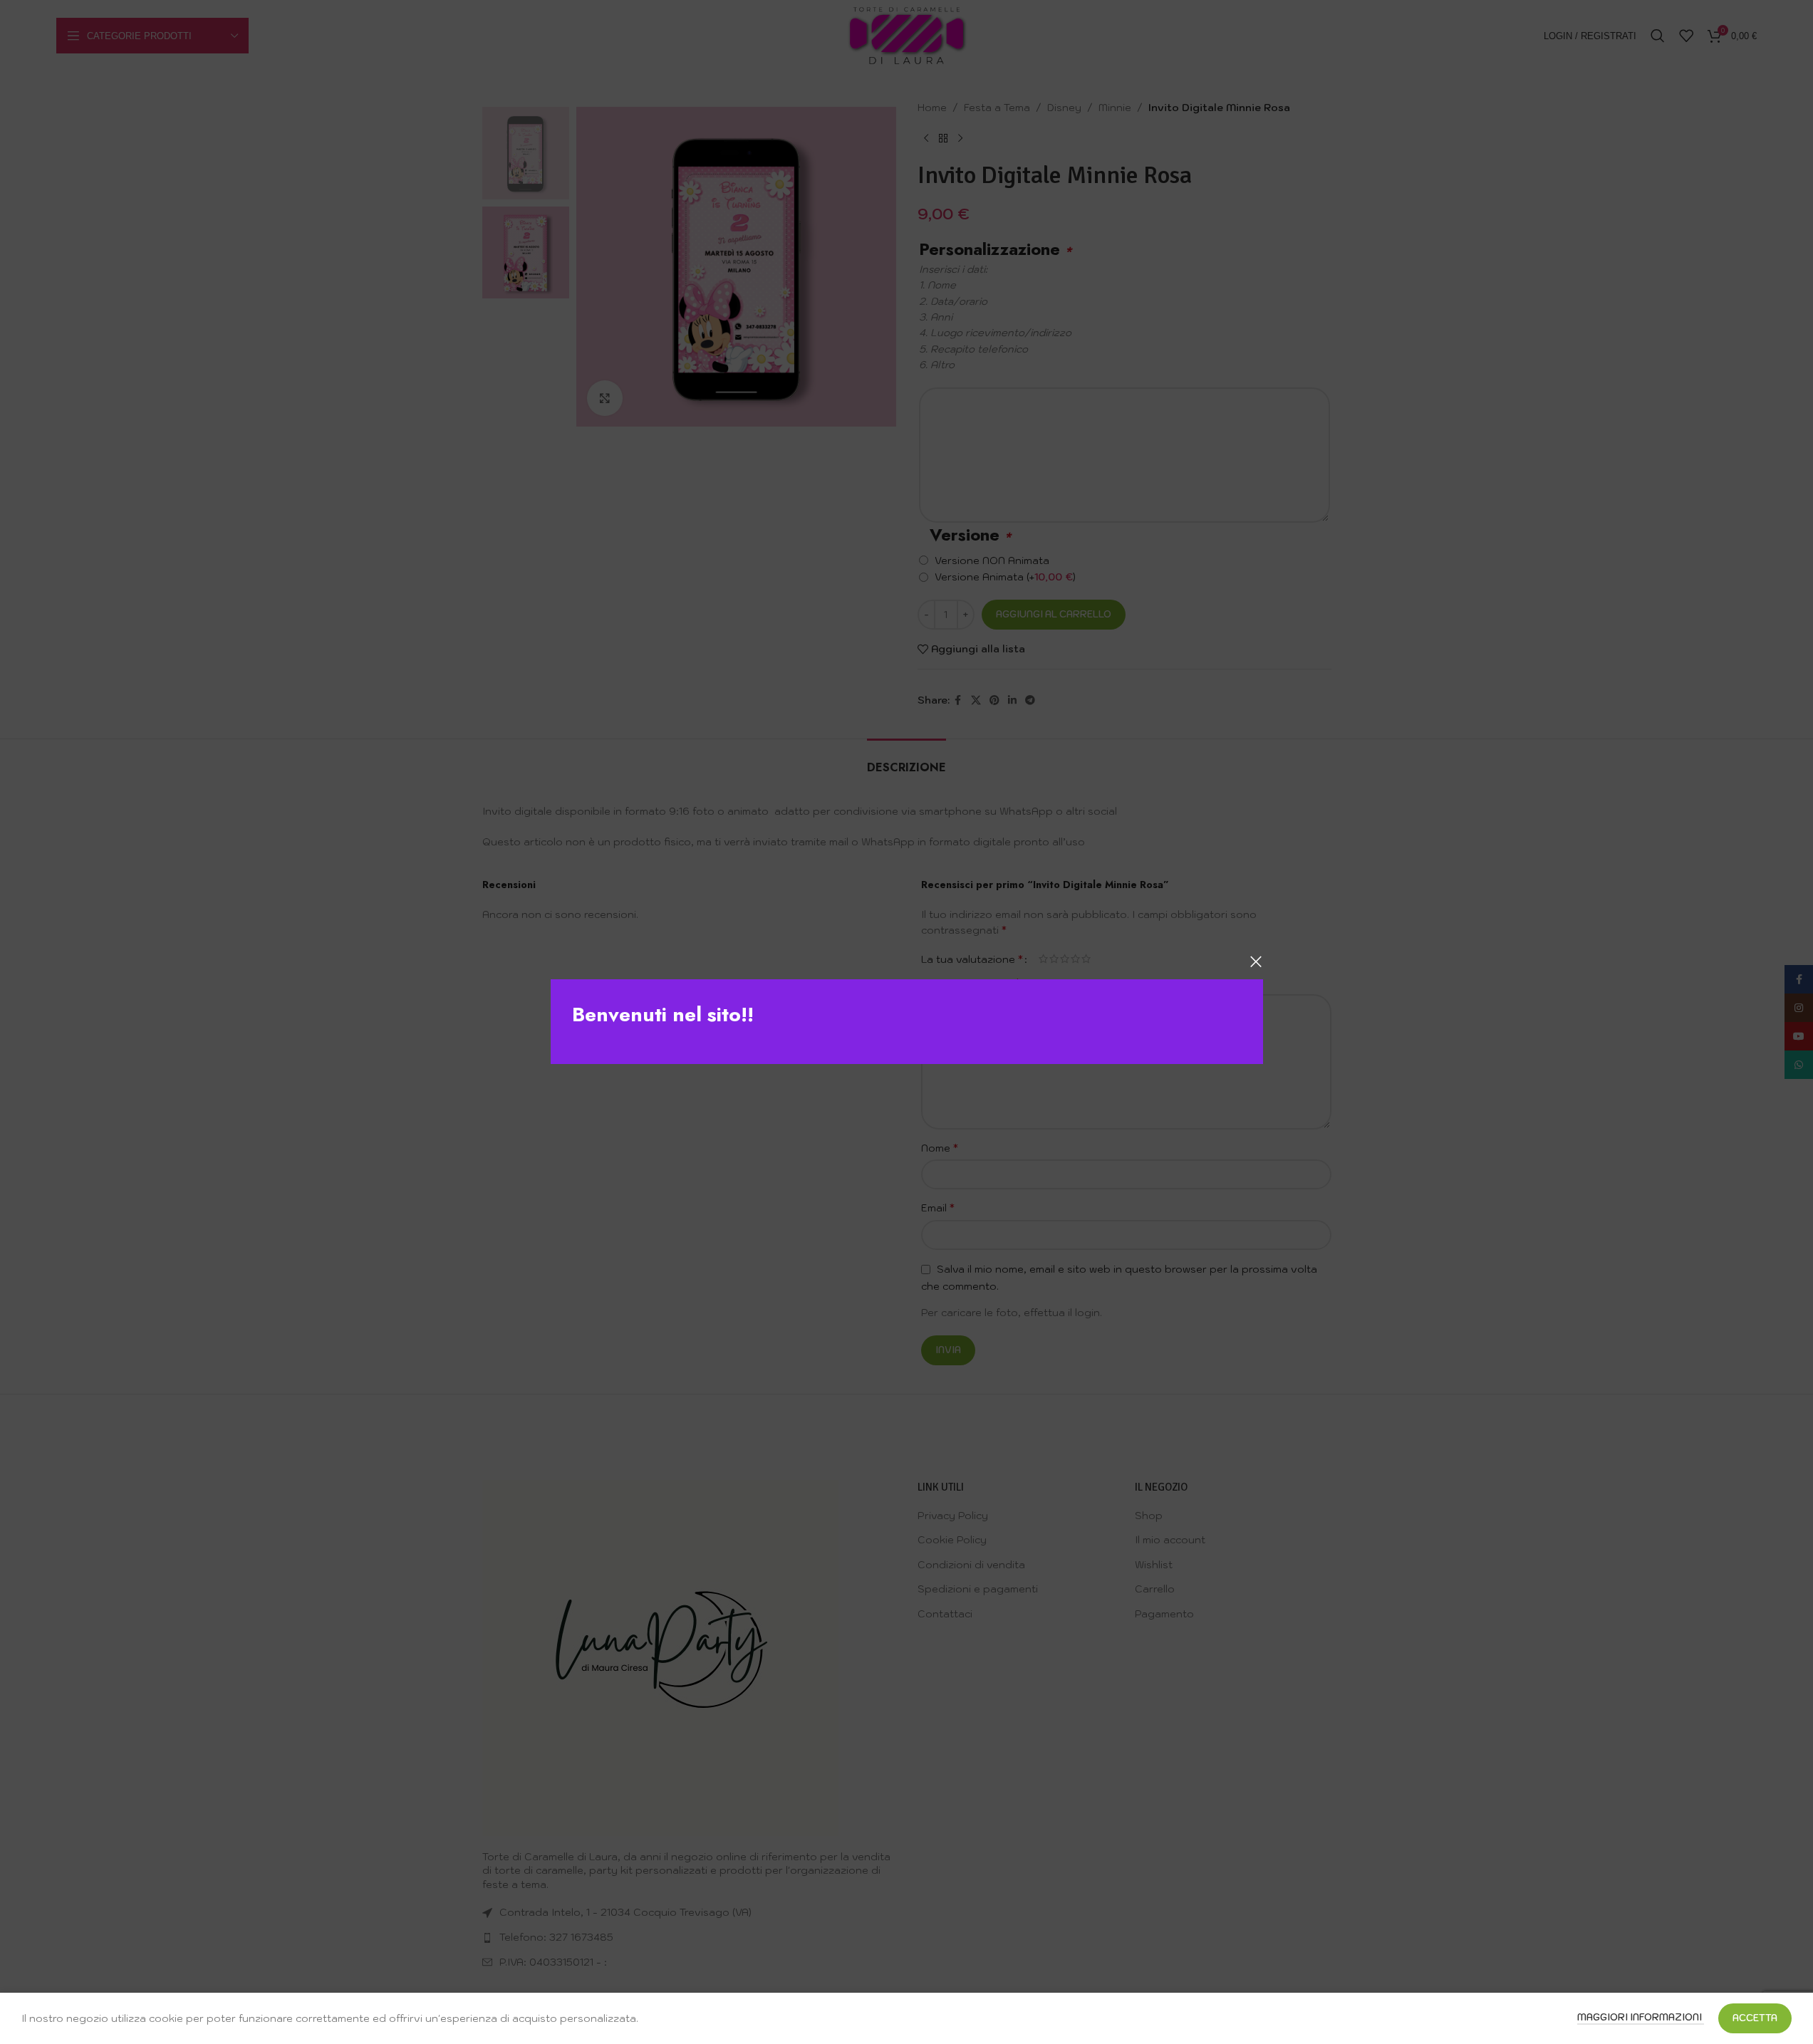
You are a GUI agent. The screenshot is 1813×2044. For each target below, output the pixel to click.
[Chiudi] (1256, 961)
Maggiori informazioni (1641, 2017)
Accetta (1755, 2018)
